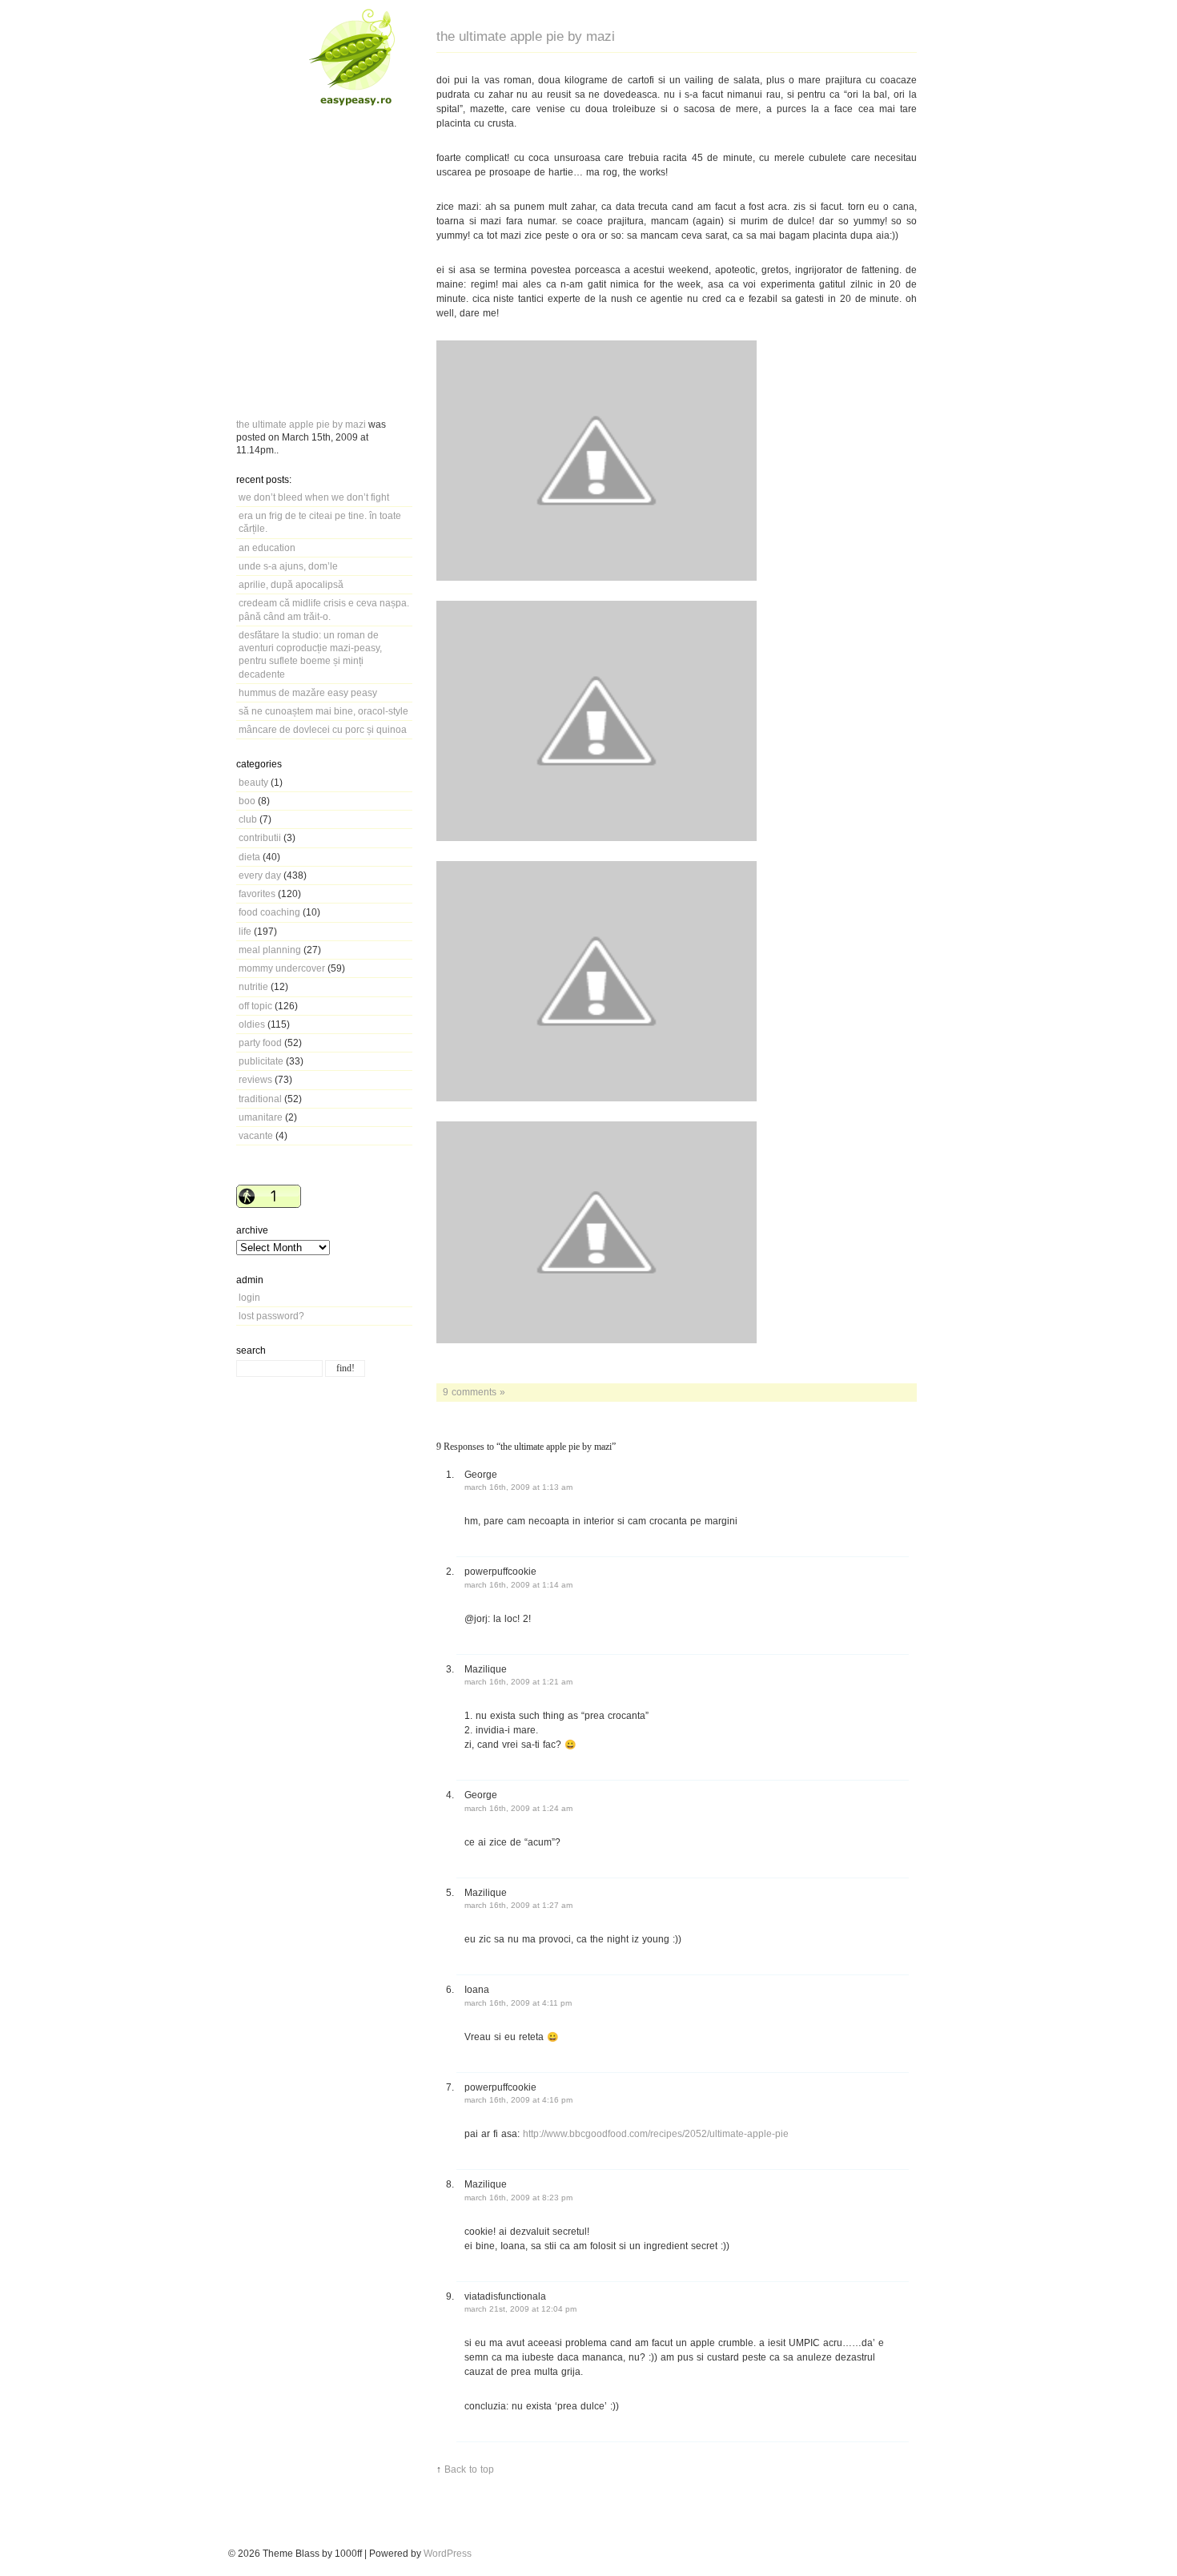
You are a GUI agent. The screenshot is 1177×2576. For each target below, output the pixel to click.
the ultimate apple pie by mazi (301, 424)
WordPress (448, 2553)
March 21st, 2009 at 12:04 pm (520, 2309)
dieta (249, 857)
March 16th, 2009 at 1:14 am (518, 1585)
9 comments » (474, 1392)
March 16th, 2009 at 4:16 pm (518, 2100)
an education (267, 547)
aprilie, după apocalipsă (291, 584)
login (249, 1297)
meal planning (270, 950)
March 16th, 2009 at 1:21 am (518, 1682)
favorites (257, 894)
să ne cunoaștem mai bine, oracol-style (323, 711)
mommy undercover (282, 968)
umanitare (261, 1117)
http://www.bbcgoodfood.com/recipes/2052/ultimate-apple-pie (656, 2133)
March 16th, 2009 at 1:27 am (518, 1905)
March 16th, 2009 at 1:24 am (518, 1808)
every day (260, 875)
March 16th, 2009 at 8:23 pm (518, 2198)
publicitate (261, 1061)
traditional (260, 1099)
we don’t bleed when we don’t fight (314, 497)
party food (260, 1042)
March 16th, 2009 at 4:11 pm (518, 2003)
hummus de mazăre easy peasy (308, 692)
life (245, 931)
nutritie (253, 986)
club (248, 819)
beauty (253, 782)
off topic (255, 1006)
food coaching (269, 912)
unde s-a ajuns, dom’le (288, 566)
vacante (256, 1135)
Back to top (469, 2469)
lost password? (271, 1316)
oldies (252, 1024)
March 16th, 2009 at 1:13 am (518, 1487)
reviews (255, 1079)
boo (247, 801)
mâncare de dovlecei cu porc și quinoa (323, 729)
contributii (260, 837)
